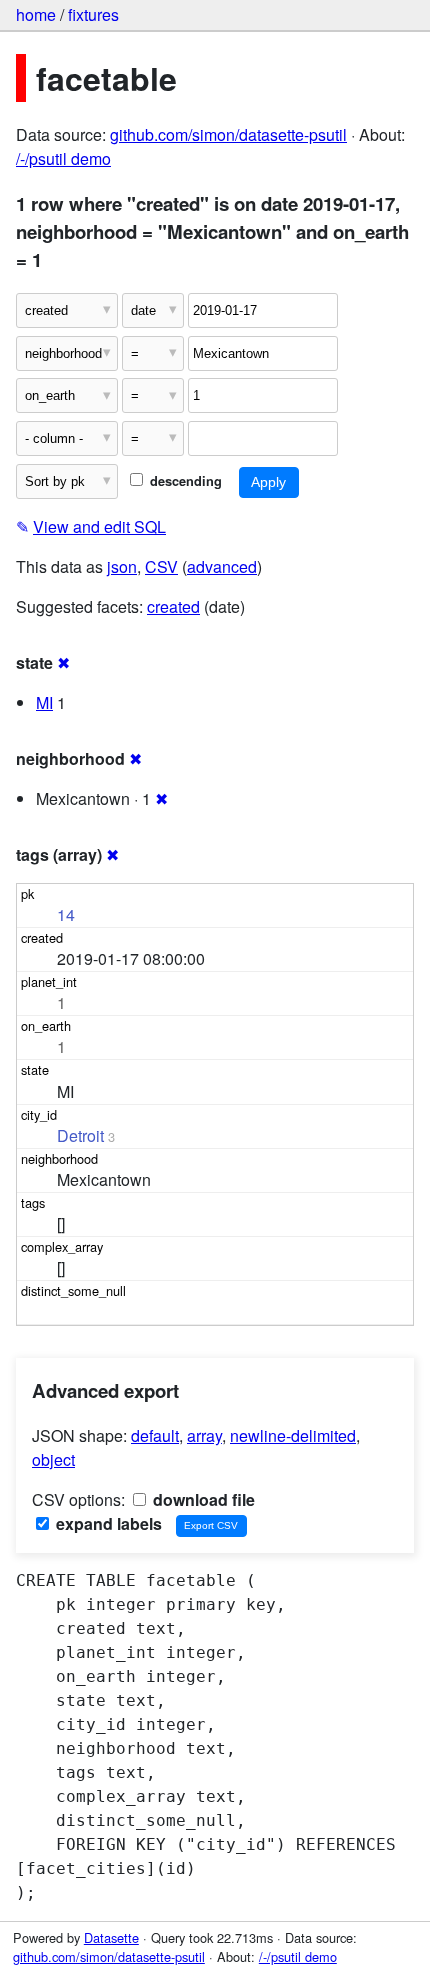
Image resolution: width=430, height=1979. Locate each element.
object (53, 1459)
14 (66, 914)
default (155, 1435)
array (204, 1435)
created (173, 606)
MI (44, 702)
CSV (161, 566)
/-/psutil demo (63, 158)
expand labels (107, 1523)
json (122, 566)
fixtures (93, 14)
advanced (222, 566)
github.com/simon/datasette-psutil (228, 134)
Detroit (80, 1135)
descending (184, 481)
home (36, 14)
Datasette (111, 1937)
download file (202, 1499)
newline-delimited (293, 1435)
